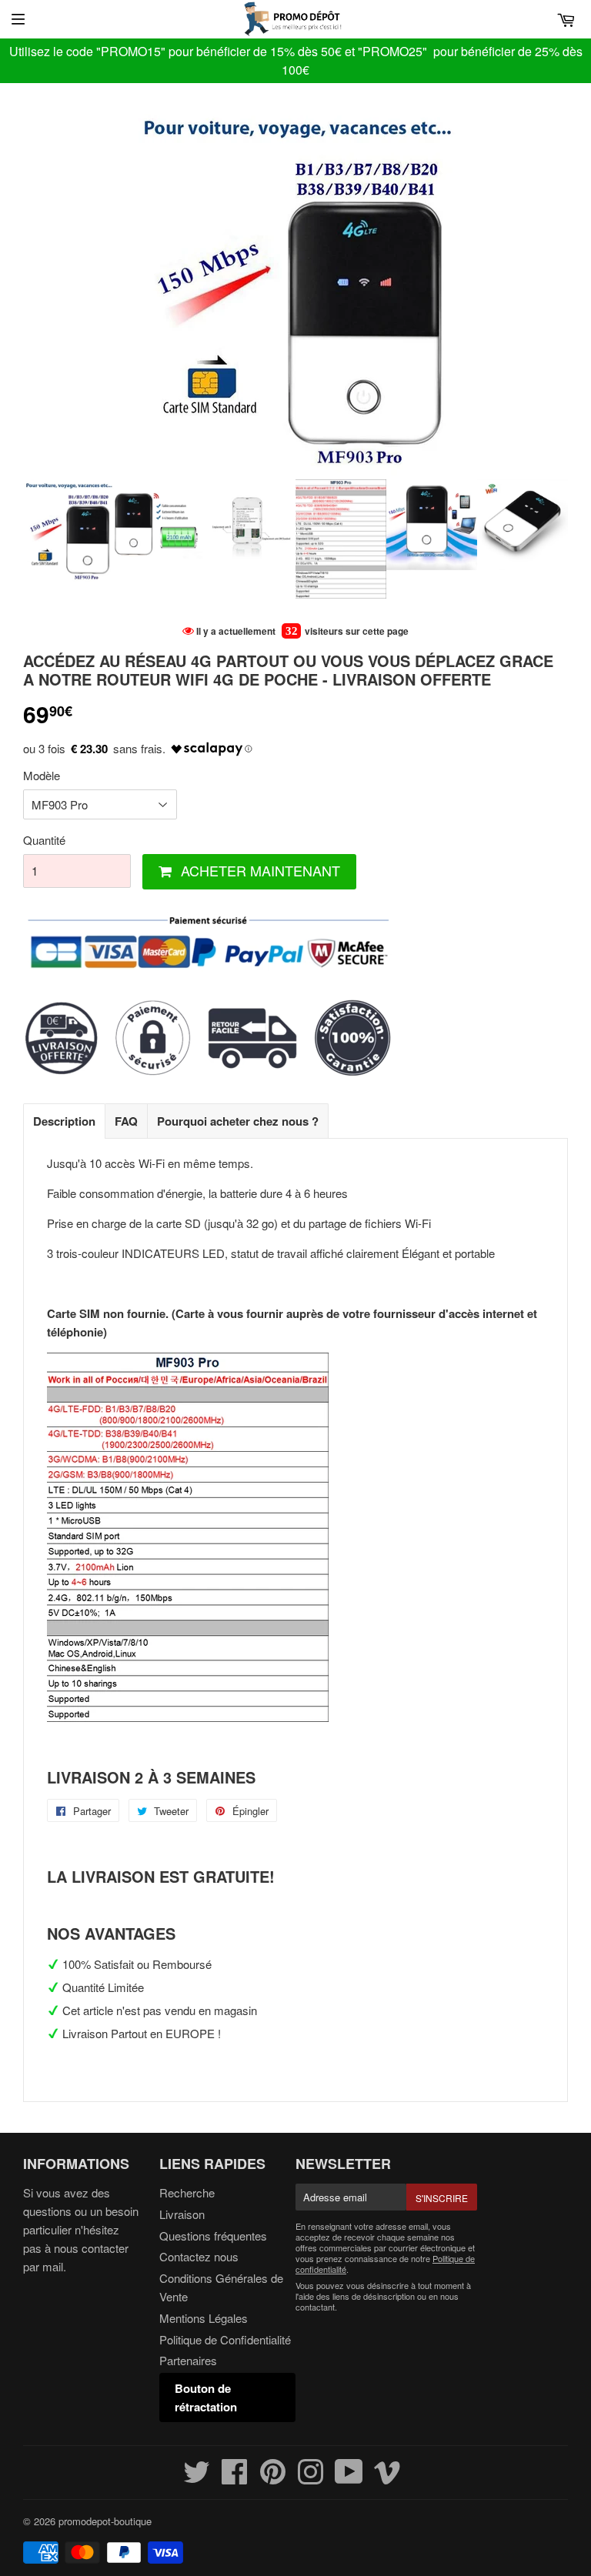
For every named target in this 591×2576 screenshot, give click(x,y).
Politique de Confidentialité (225, 2339)
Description (64, 1121)
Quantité (44, 840)
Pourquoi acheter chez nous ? (238, 1121)
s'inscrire (442, 2198)
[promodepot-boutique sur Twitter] (197, 2478)
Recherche (187, 2192)
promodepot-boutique (105, 2521)
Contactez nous (199, 2256)
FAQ (126, 1121)
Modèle (42, 775)
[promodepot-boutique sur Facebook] (235, 2478)
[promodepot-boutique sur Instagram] (311, 2478)
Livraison (182, 2214)
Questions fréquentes (213, 2236)
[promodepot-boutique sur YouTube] (349, 2478)
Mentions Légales (204, 2318)
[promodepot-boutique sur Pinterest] (273, 2478)
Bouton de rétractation (206, 2397)
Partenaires (188, 2360)
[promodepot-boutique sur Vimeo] (387, 2478)
